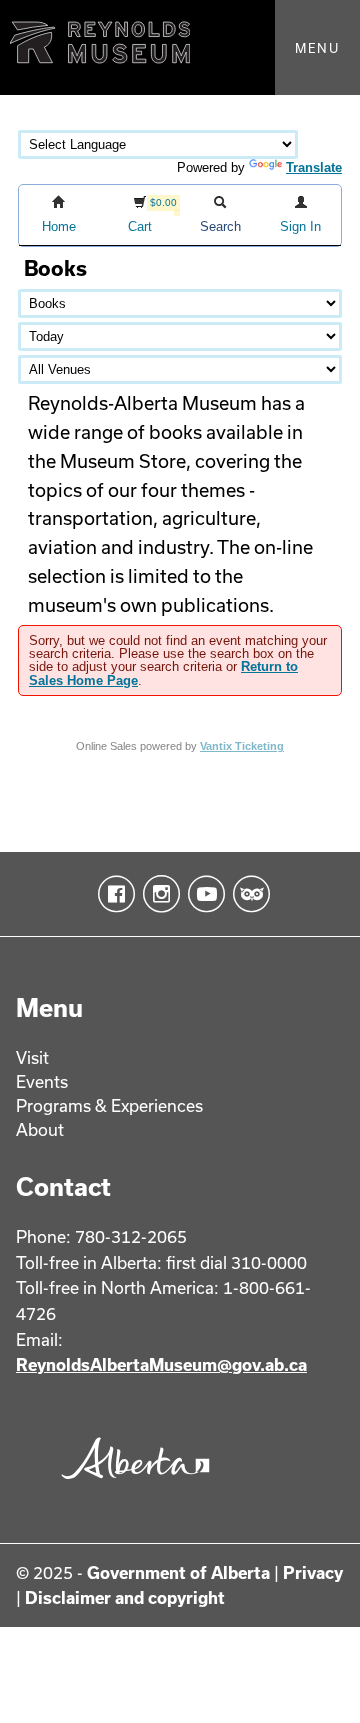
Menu (317, 48)
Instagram (157, 894)
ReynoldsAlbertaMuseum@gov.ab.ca (161, 1364)
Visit (32, 1057)
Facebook (112, 894)
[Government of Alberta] (131, 1483)
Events (42, 1081)
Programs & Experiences (109, 1105)
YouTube (202, 894)
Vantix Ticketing (242, 746)
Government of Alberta (178, 1572)
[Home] (180, 47)
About (40, 1129)
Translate (314, 167)
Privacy (313, 1572)
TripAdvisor (247, 894)
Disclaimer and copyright (125, 1597)
